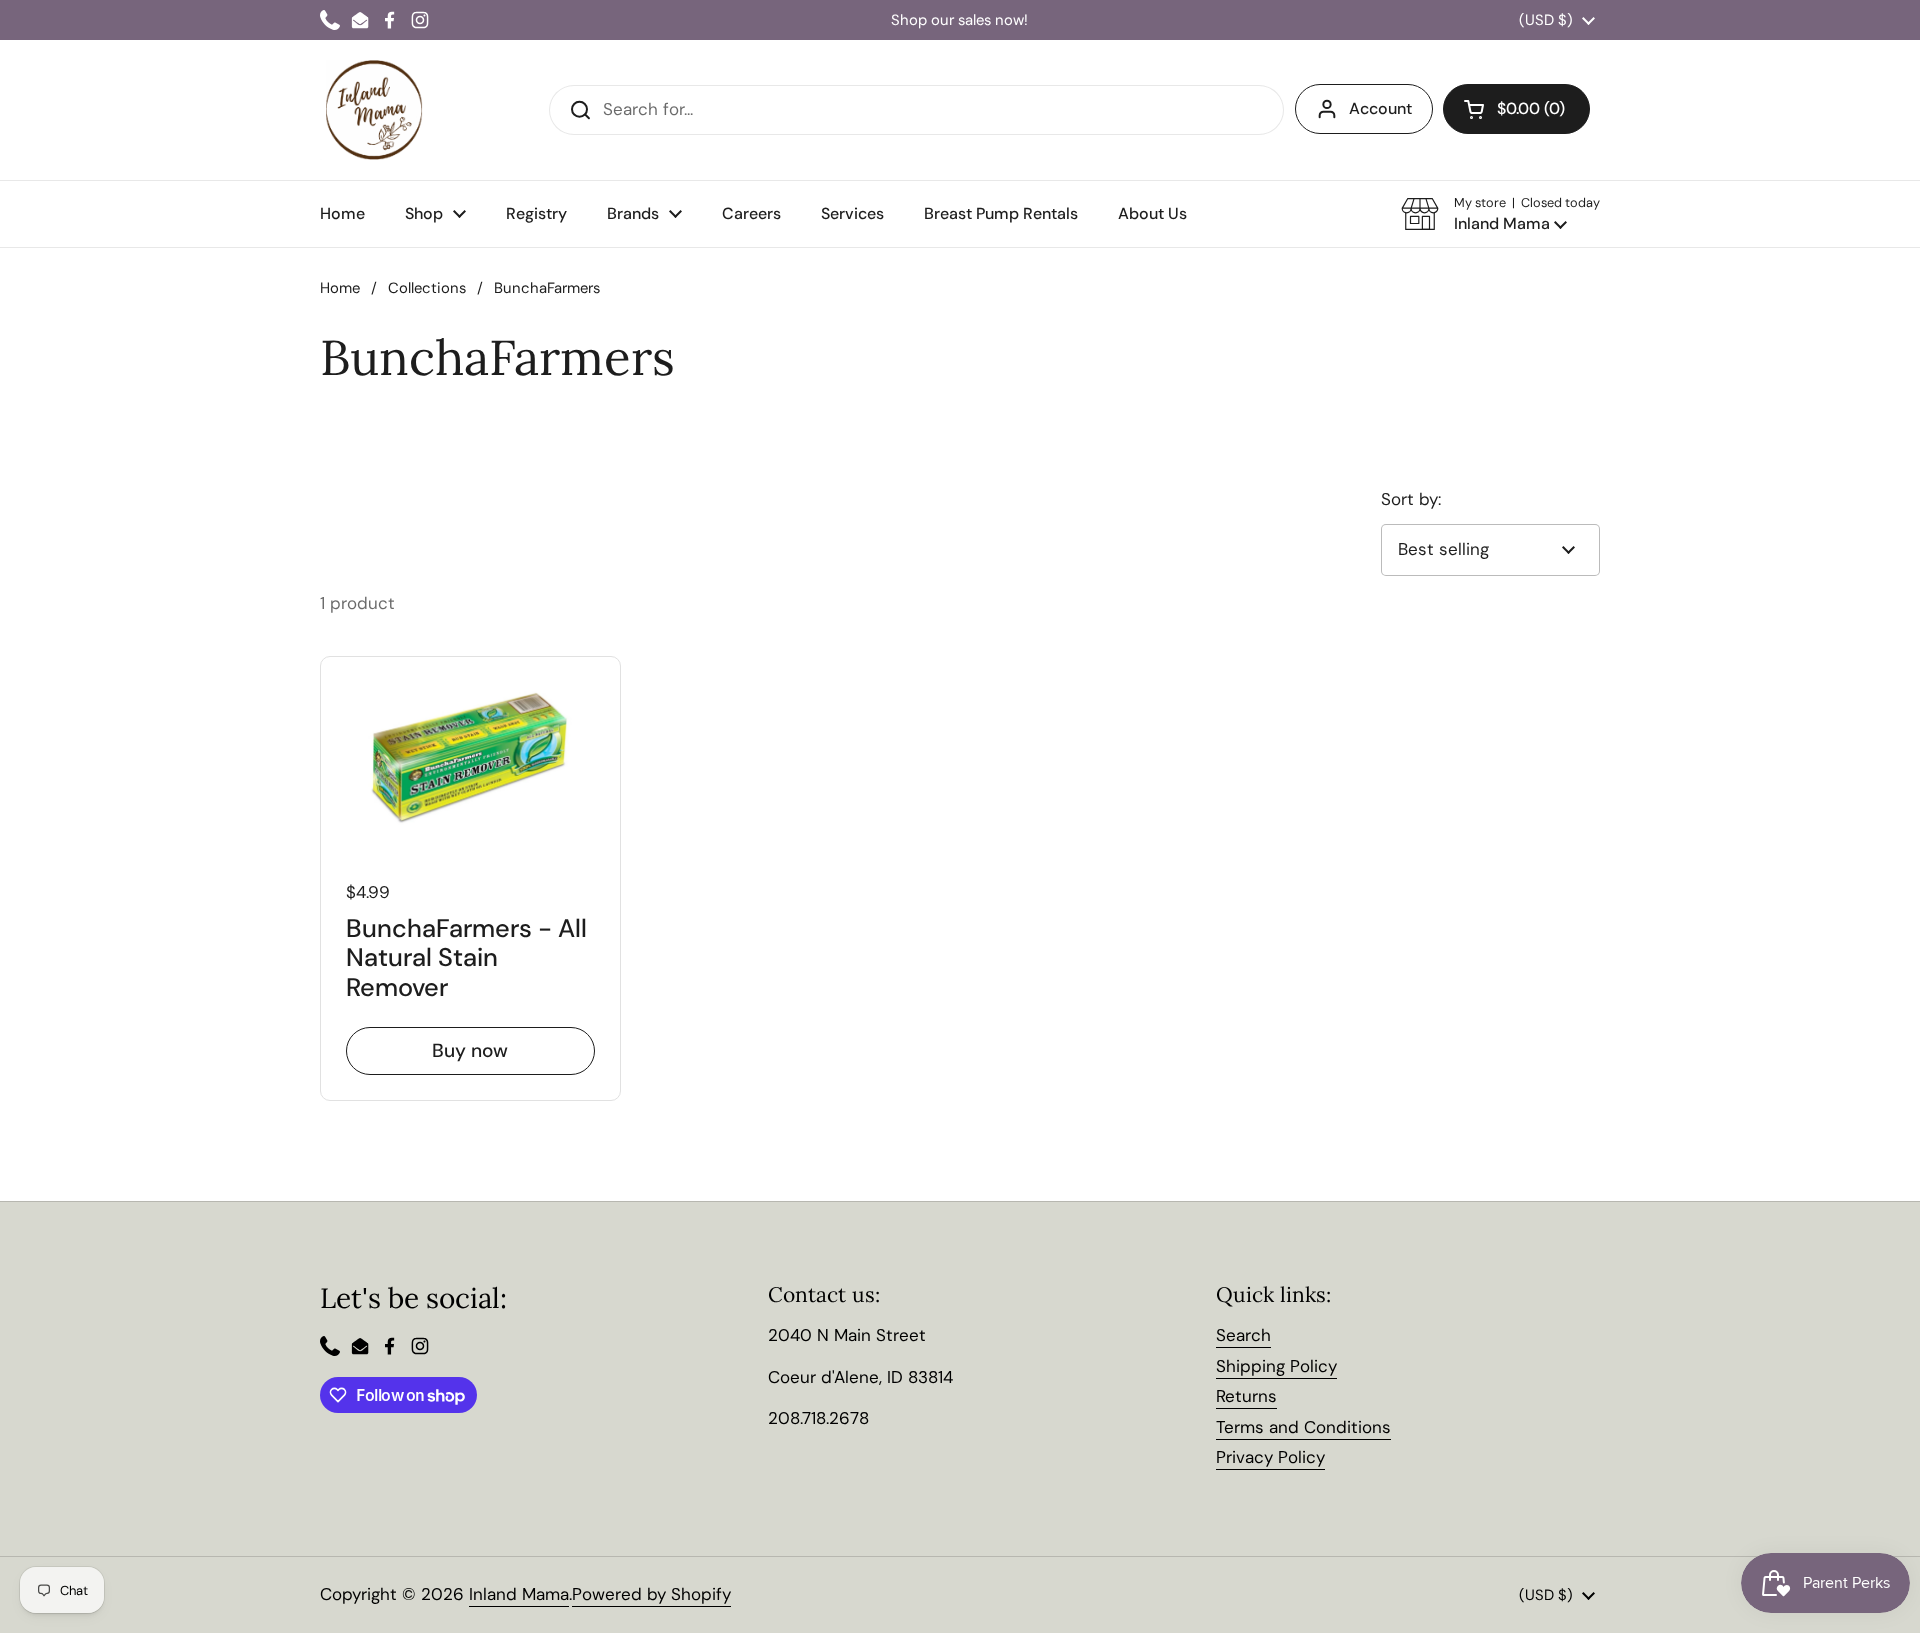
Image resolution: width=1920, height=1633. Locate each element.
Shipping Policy (1276, 1366)
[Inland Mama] (374, 110)
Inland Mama (519, 1594)
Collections (427, 288)
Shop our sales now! (959, 20)
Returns (1246, 1396)
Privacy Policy (1270, 1457)
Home (340, 288)
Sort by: (1411, 499)
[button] (1500, 214)
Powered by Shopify (651, 1594)
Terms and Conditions (1303, 1427)
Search (1243, 1335)
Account (1380, 108)
